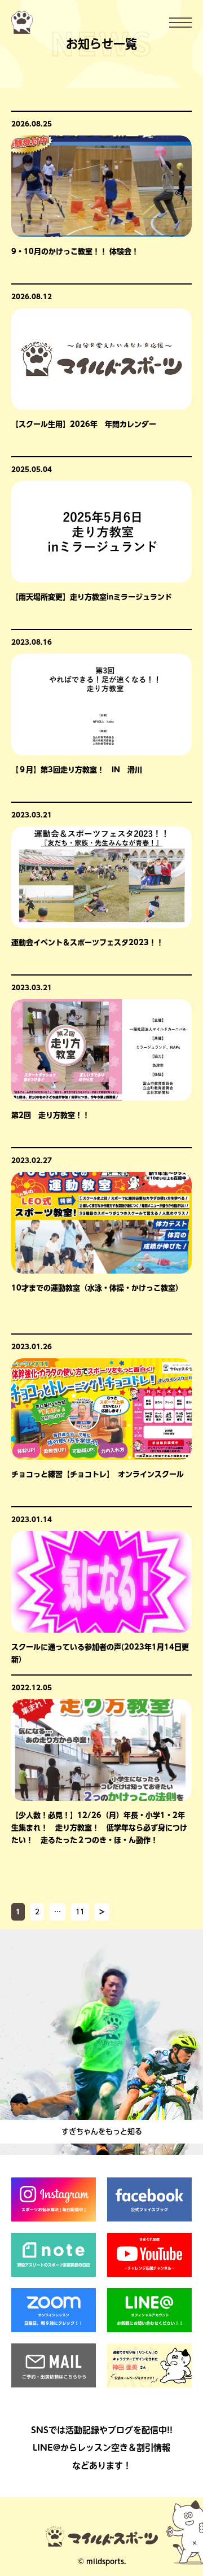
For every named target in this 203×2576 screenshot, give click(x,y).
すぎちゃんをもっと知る (102, 2131)
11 (80, 1912)
